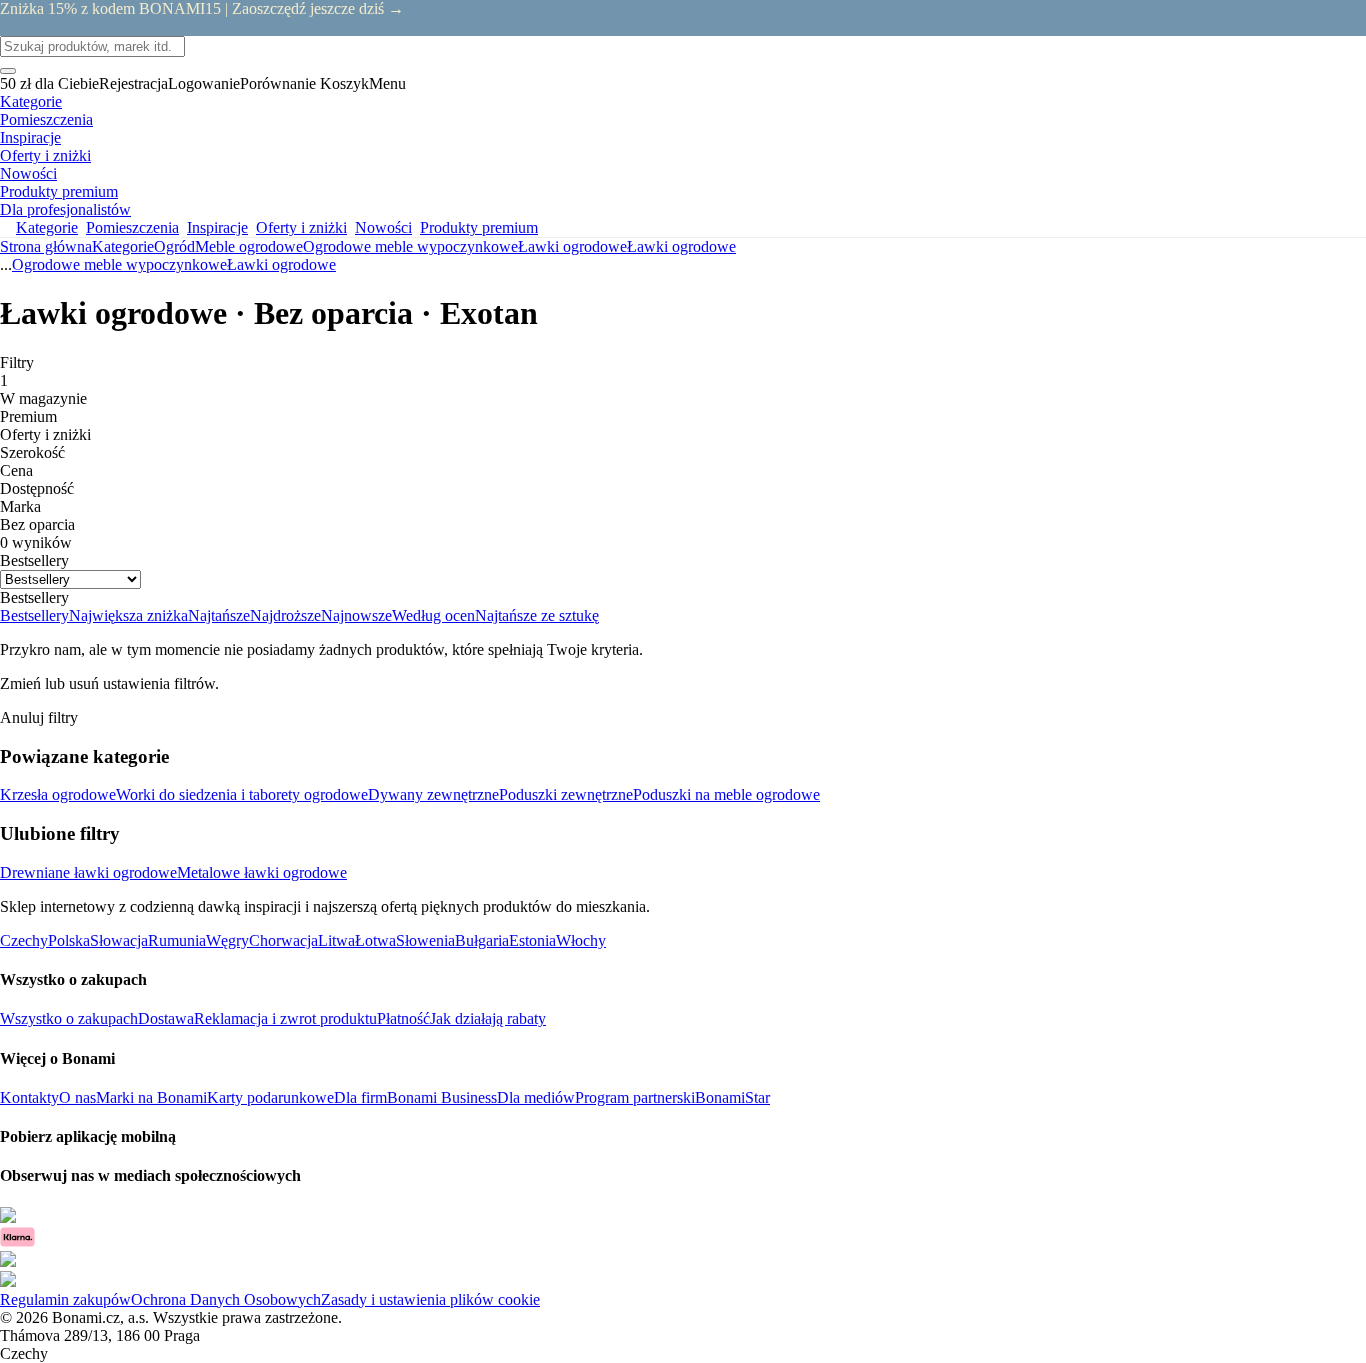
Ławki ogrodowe (681, 246)
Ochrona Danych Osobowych (226, 1299)
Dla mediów (536, 1097)
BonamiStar (732, 1097)
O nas (77, 1097)
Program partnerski (635, 1097)
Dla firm (360, 1097)
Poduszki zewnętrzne (566, 794)
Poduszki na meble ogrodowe (726, 794)
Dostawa (166, 1018)
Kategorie (123, 246)
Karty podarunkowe (270, 1097)
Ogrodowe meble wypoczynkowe (410, 246)
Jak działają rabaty (488, 1018)
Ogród (174, 246)
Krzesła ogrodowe (58, 794)
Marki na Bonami (151, 1097)
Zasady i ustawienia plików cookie (430, 1299)
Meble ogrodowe (249, 246)
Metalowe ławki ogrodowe (262, 872)
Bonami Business (442, 1097)
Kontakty (29, 1097)
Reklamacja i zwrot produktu (285, 1018)
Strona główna (46, 246)
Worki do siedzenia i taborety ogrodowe (242, 794)
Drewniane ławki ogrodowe (88, 872)
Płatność (403, 1018)
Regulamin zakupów (65, 1299)
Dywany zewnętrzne (433, 794)
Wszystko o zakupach (69, 1018)
